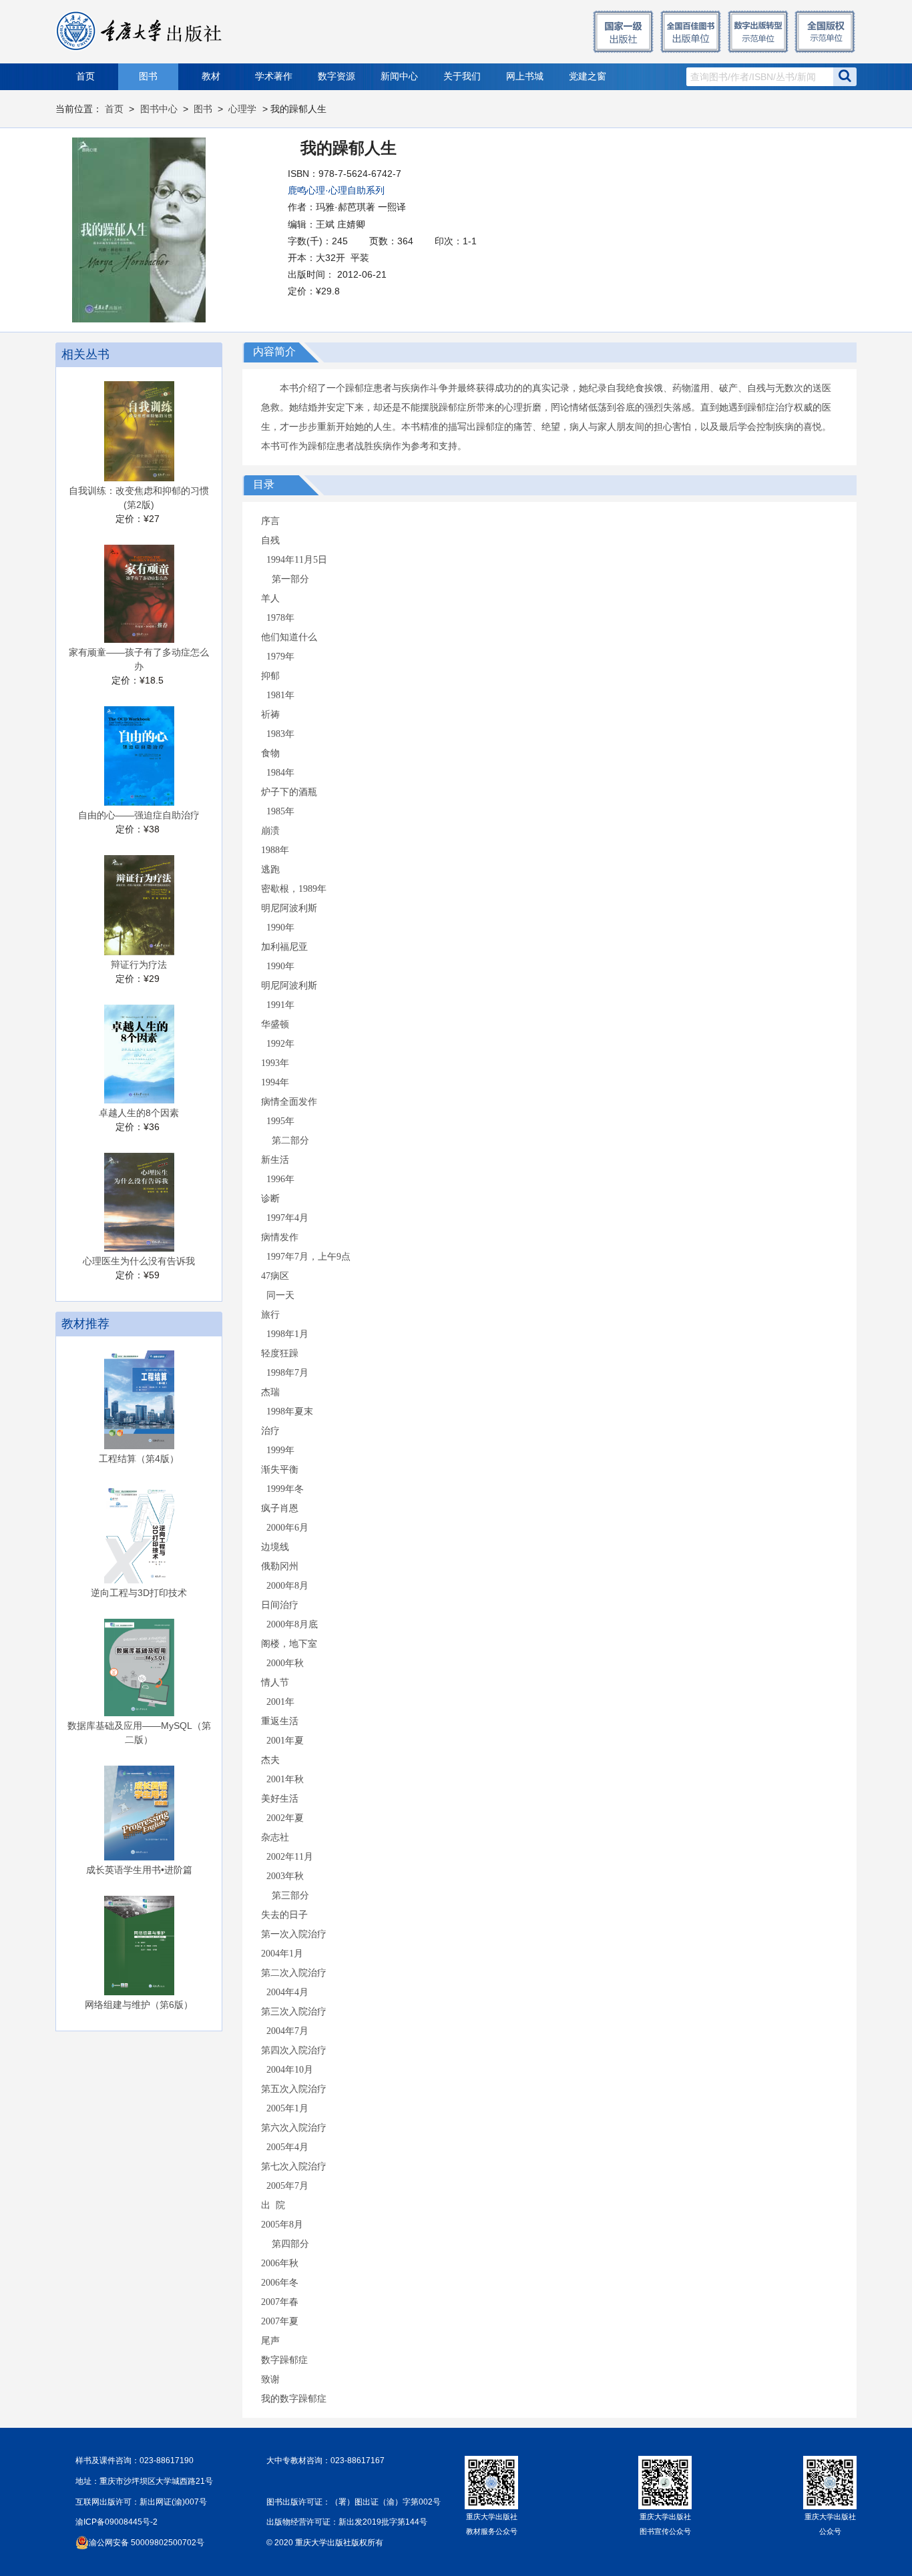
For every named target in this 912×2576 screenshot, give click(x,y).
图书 (148, 76)
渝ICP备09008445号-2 (117, 2522)
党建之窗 (588, 76)
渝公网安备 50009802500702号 (147, 2543)
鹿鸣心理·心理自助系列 (336, 190)
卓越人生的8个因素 (139, 1113)
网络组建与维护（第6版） (139, 2005)
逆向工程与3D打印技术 (139, 1593)
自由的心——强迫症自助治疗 (139, 815)
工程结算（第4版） (139, 1459)
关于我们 (462, 76)
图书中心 (159, 109)
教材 (211, 76)
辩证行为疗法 (139, 965)
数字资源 (336, 76)
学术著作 (274, 76)
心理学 (242, 109)
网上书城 (525, 76)
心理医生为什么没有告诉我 (139, 1261)
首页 (85, 76)
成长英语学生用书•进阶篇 (139, 1870)
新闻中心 (399, 76)
